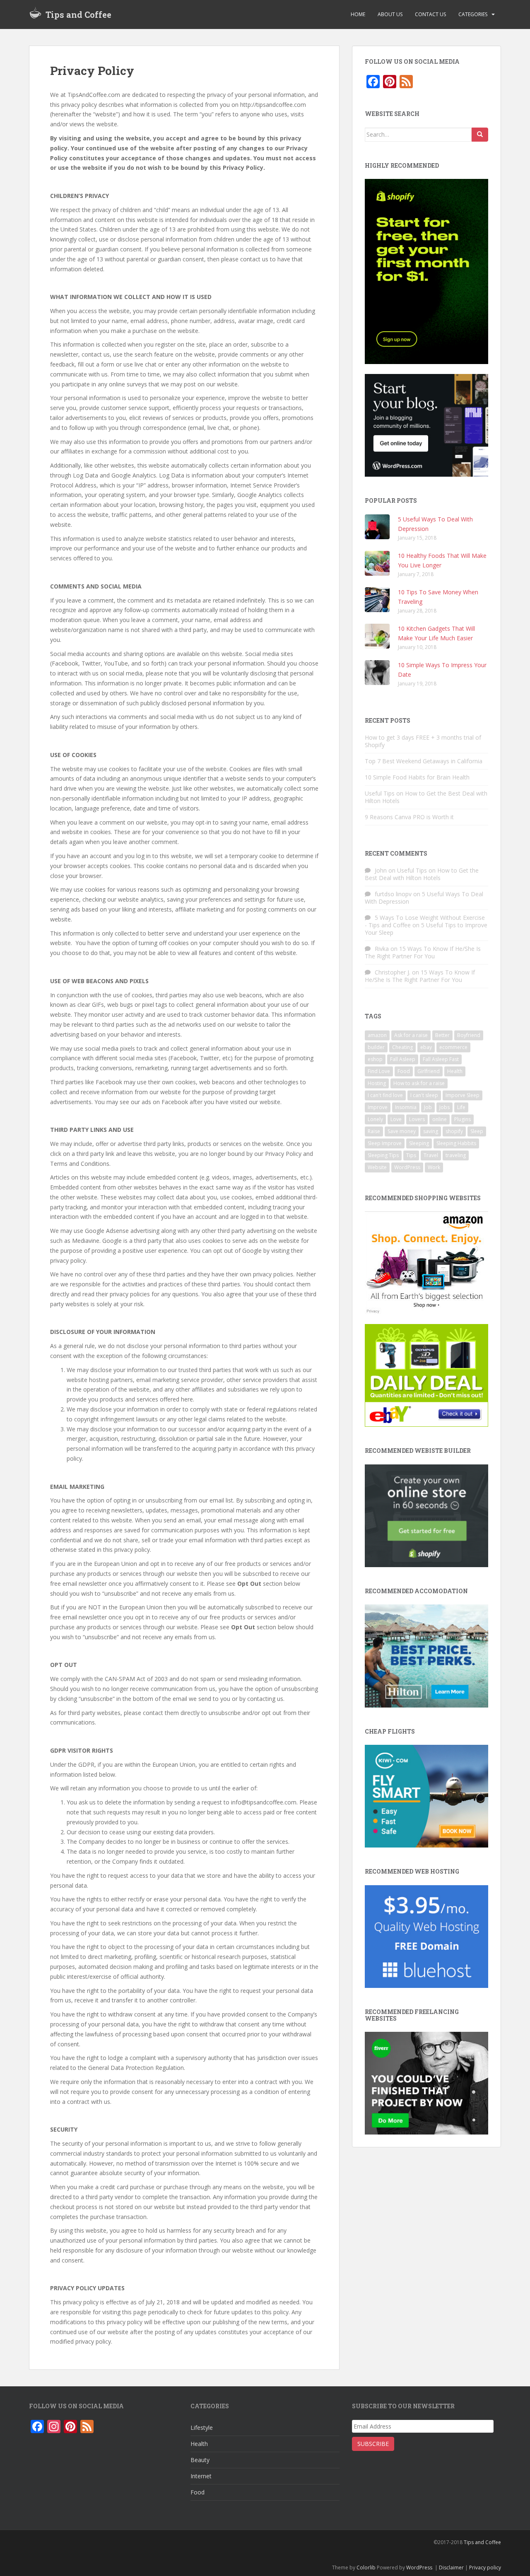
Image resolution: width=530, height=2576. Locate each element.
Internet (201, 2476)
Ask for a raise (411, 1035)
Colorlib (366, 2568)
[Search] (480, 135)
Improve (378, 1107)
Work (434, 1167)
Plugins (463, 1119)
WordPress (407, 1167)
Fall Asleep (403, 1059)
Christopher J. (393, 972)
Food (404, 1071)
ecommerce (453, 1047)
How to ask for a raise (419, 1083)
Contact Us (430, 14)
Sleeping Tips (383, 1155)
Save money (402, 1131)
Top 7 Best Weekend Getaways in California (424, 761)
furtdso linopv (393, 894)
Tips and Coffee (78, 14)
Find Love (379, 1071)
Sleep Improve (385, 1143)
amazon (377, 1035)
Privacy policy (485, 2568)
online (440, 1119)
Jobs (444, 1107)
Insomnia (406, 1107)
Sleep (477, 1131)
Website (377, 1167)
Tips (411, 1155)
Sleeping (419, 1143)
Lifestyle (202, 2428)
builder (376, 1047)
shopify (454, 1131)
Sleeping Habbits (456, 1143)
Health (455, 1071)
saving (431, 1131)
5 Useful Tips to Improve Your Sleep (426, 929)
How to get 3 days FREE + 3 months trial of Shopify (423, 741)
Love (396, 1119)
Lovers (417, 1119)
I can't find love (385, 1095)
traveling (456, 1155)
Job (428, 1107)
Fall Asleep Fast (441, 1059)
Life (461, 1107)
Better (442, 1035)
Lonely (375, 1119)
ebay (426, 1047)
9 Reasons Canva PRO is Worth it (409, 817)
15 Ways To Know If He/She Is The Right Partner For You (423, 952)
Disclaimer (451, 2568)
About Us (390, 14)
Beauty (200, 2460)
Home (358, 14)
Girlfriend (429, 1071)
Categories (473, 14)
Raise (374, 1131)
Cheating (402, 1047)
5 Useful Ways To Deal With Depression (424, 898)
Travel (431, 1155)
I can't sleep (424, 1095)
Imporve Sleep (463, 1095)
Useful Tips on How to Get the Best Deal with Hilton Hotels (426, 797)
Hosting (377, 1083)
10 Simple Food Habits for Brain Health (417, 777)
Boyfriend (469, 1035)
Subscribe (373, 2444)
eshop (375, 1059)
